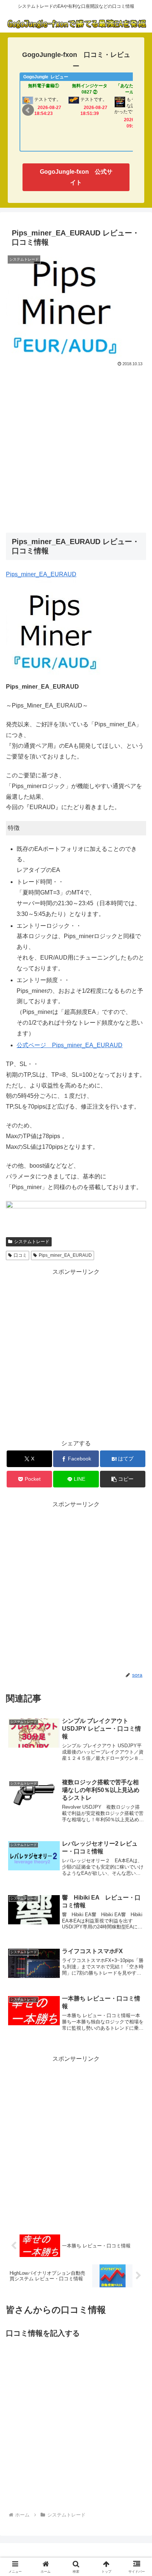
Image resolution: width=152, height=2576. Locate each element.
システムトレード (32, 1242)
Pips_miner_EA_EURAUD (65, 1255)
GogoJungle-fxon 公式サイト (76, 177)
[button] (123, 1479)
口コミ (20, 1255)
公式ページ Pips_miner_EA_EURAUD (70, 1045)
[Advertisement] (76, 448)
